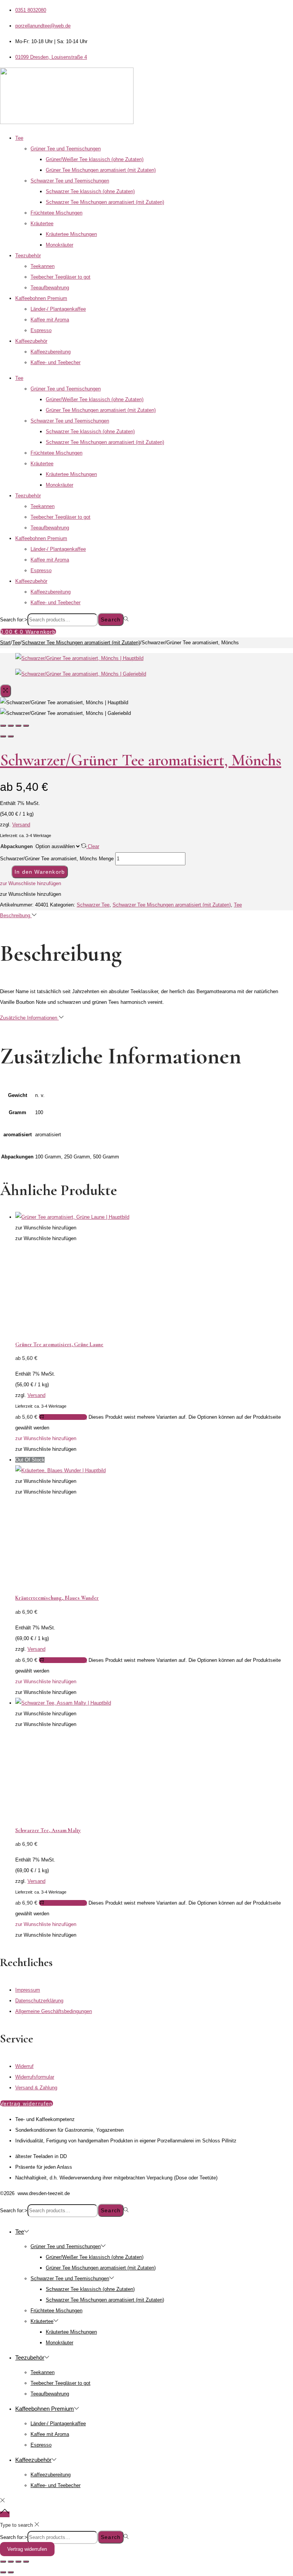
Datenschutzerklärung (39, 2001)
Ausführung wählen (66, 1417)
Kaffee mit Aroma (50, 320)
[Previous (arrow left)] (3, 736)
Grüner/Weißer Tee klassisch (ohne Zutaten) (95, 159)
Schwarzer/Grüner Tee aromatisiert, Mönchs (141, 760)
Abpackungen (17, 846)
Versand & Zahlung (36, 2088)
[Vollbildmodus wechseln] (11, 2561)
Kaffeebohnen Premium (41, 298)
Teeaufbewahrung (50, 288)
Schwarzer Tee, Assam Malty (48, 1830)
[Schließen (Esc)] (26, 2561)
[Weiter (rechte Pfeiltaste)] (11, 2572)
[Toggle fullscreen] (18, 726)
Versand (21, 825)
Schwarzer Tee (93, 905)
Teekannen (43, 266)
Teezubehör (28, 256)
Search (111, 619)
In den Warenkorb (40, 872)
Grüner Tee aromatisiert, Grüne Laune (59, 1344)
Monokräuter (60, 245)
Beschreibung (16, 915)
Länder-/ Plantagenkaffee (58, 309)
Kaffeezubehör (31, 341)
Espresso (41, 330)
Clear (93, 846)
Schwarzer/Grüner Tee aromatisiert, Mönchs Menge (57, 859)
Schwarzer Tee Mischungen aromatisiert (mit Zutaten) (105, 202)
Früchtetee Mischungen (56, 213)
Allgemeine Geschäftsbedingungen (54, 2011)
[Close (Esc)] (3, 726)
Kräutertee (42, 223)
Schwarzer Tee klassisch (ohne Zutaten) (90, 191)
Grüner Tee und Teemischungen (66, 149)
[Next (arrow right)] (11, 736)
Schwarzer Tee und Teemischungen (70, 181)
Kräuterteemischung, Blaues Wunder (57, 1598)
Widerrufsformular (35, 2077)
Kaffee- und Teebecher (56, 362)
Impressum (28, 1990)
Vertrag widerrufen (27, 2549)
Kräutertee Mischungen (71, 234)
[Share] (11, 726)
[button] (31, 883)
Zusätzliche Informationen (29, 1018)
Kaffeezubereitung (51, 352)
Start (5, 643)
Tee (19, 138)
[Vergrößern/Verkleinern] (3, 2561)
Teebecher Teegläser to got (60, 277)
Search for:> (14, 620)
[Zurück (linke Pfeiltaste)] (3, 2572)
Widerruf (24, 2066)
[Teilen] (18, 2561)
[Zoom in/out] (26, 726)
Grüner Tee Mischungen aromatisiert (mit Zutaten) (101, 170)
